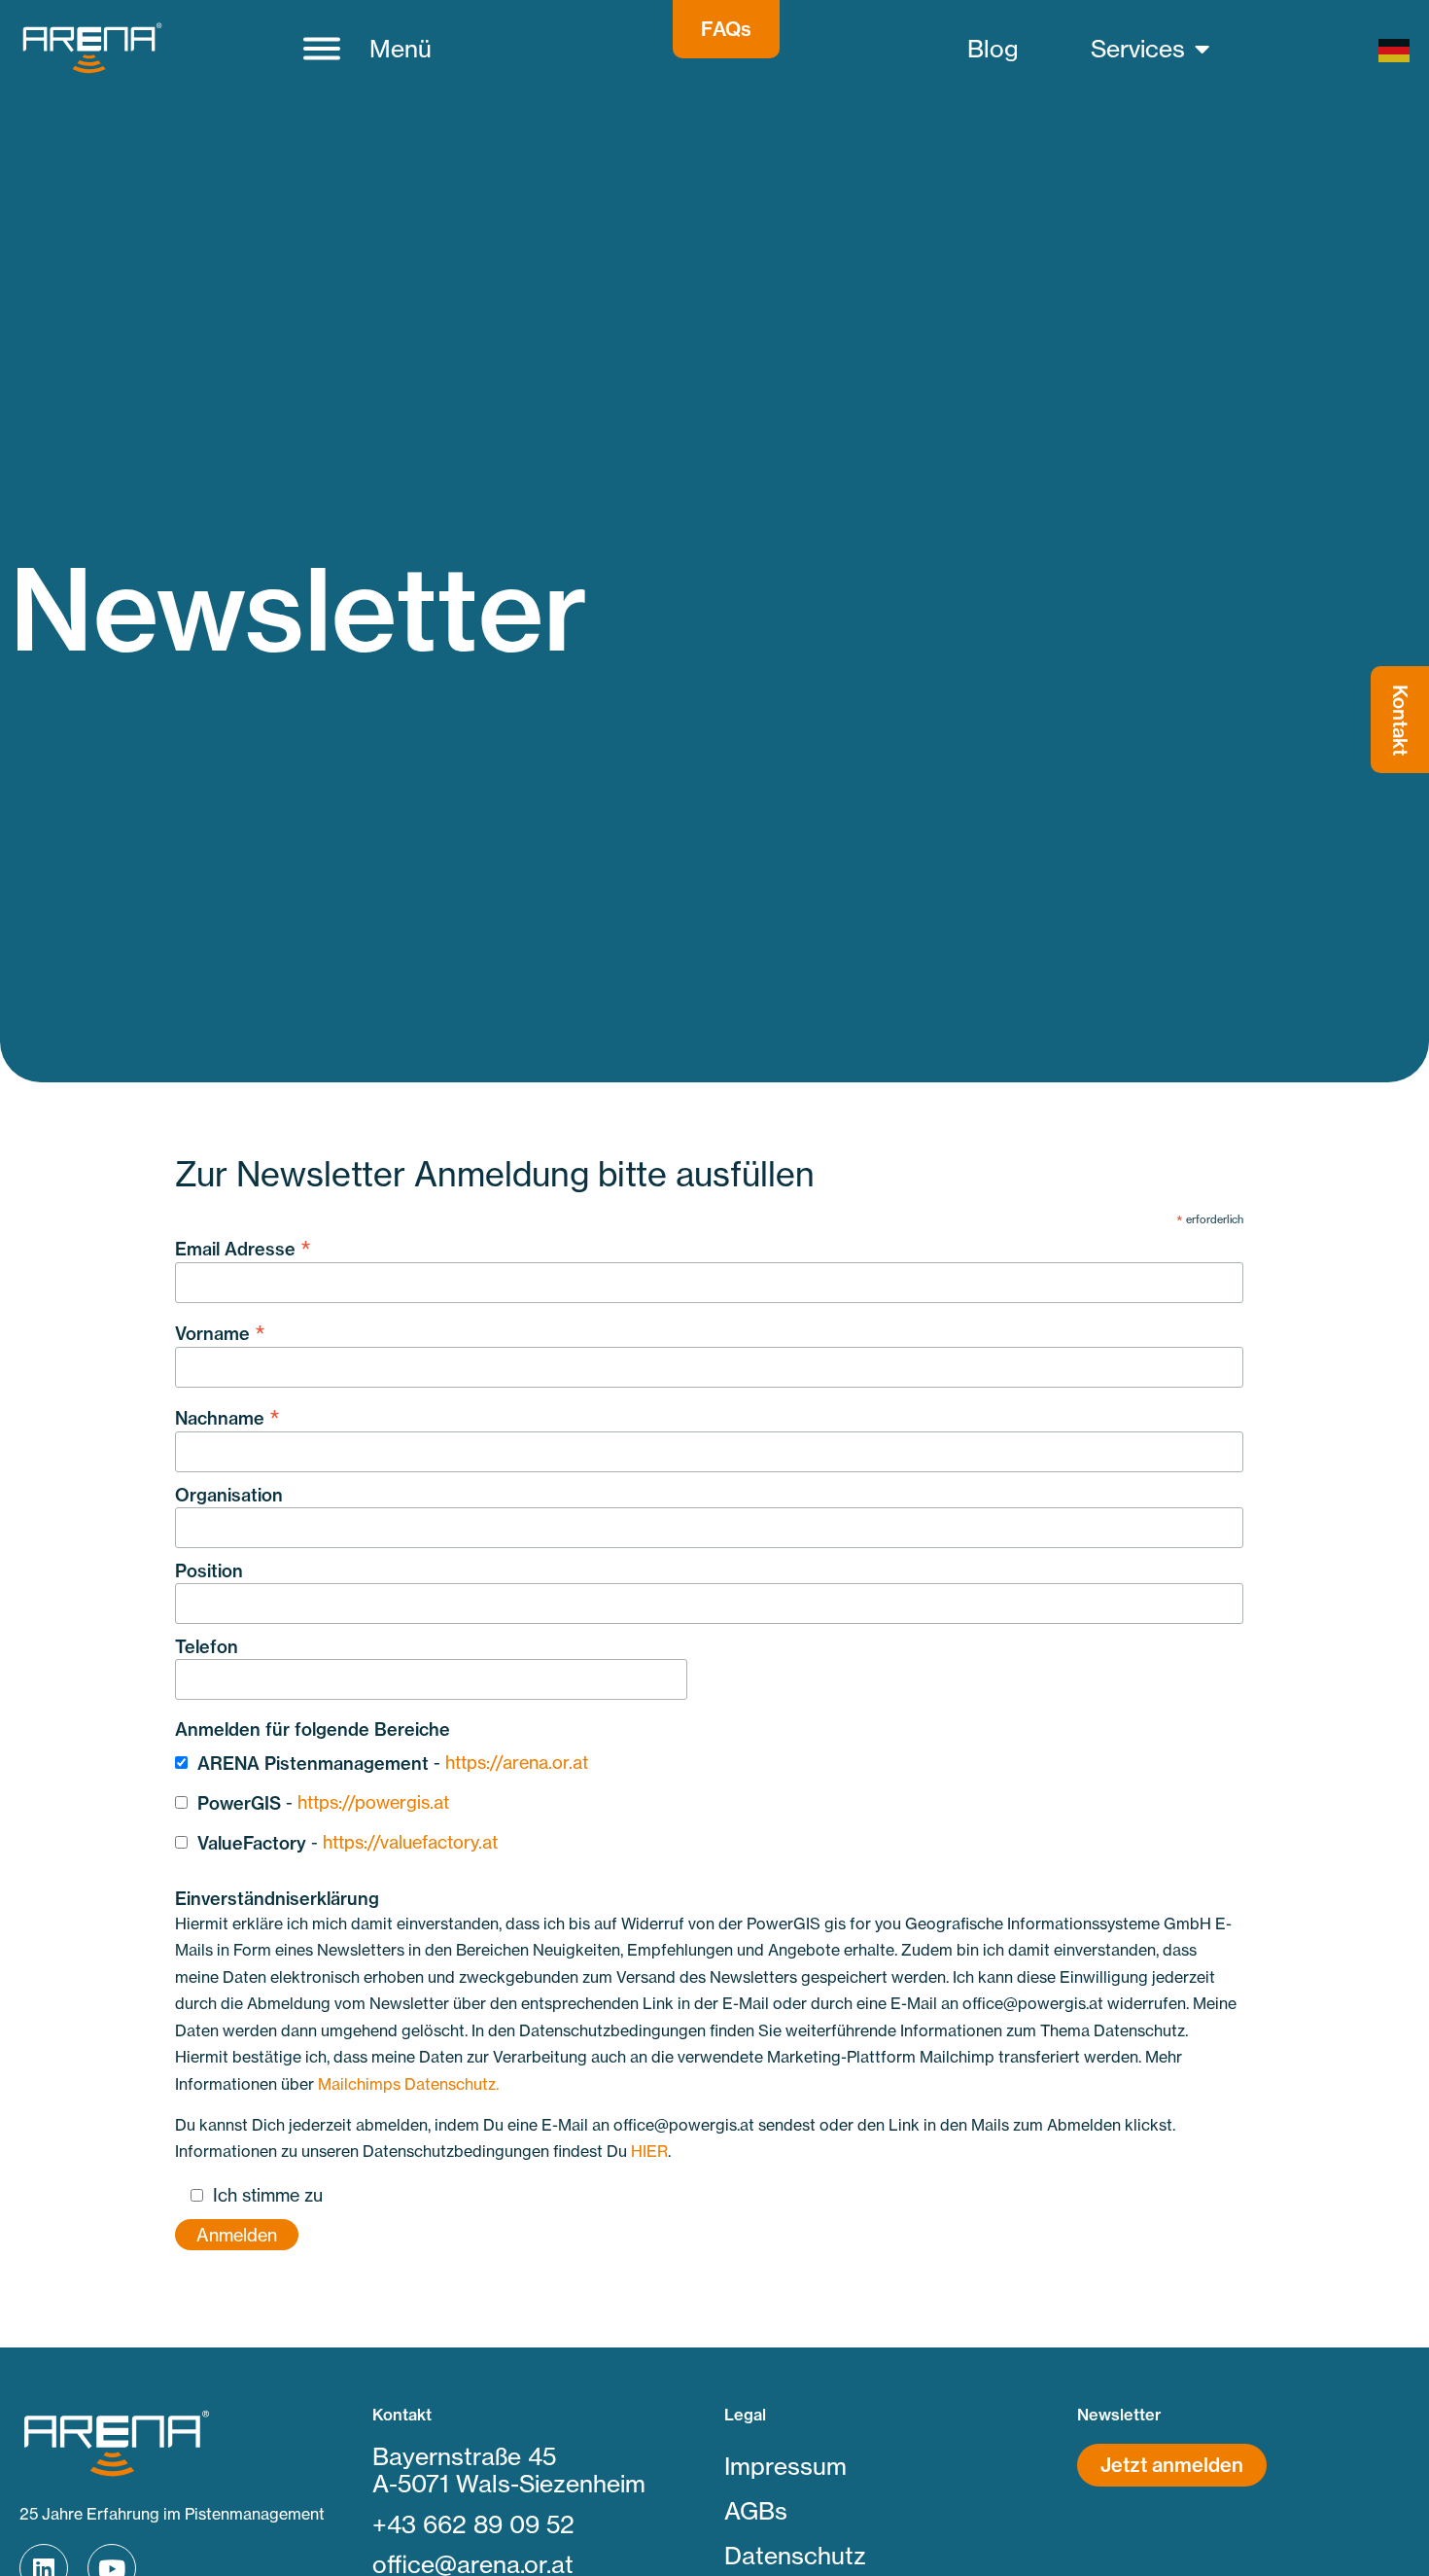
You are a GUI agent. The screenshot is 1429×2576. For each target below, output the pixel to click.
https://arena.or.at (517, 1762)
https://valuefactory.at (410, 1842)
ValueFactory (252, 1843)
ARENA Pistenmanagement (313, 1764)
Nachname (227, 1416)
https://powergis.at (373, 1802)
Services (1138, 49)
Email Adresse (243, 1247)
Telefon (207, 1647)
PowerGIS (239, 1803)
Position (209, 1571)
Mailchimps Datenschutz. (408, 2084)
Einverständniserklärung (277, 1899)
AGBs (756, 2511)
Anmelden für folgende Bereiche (313, 1729)
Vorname (220, 1332)
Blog (993, 49)
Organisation (229, 1496)
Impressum (785, 2466)
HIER (649, 2151)
